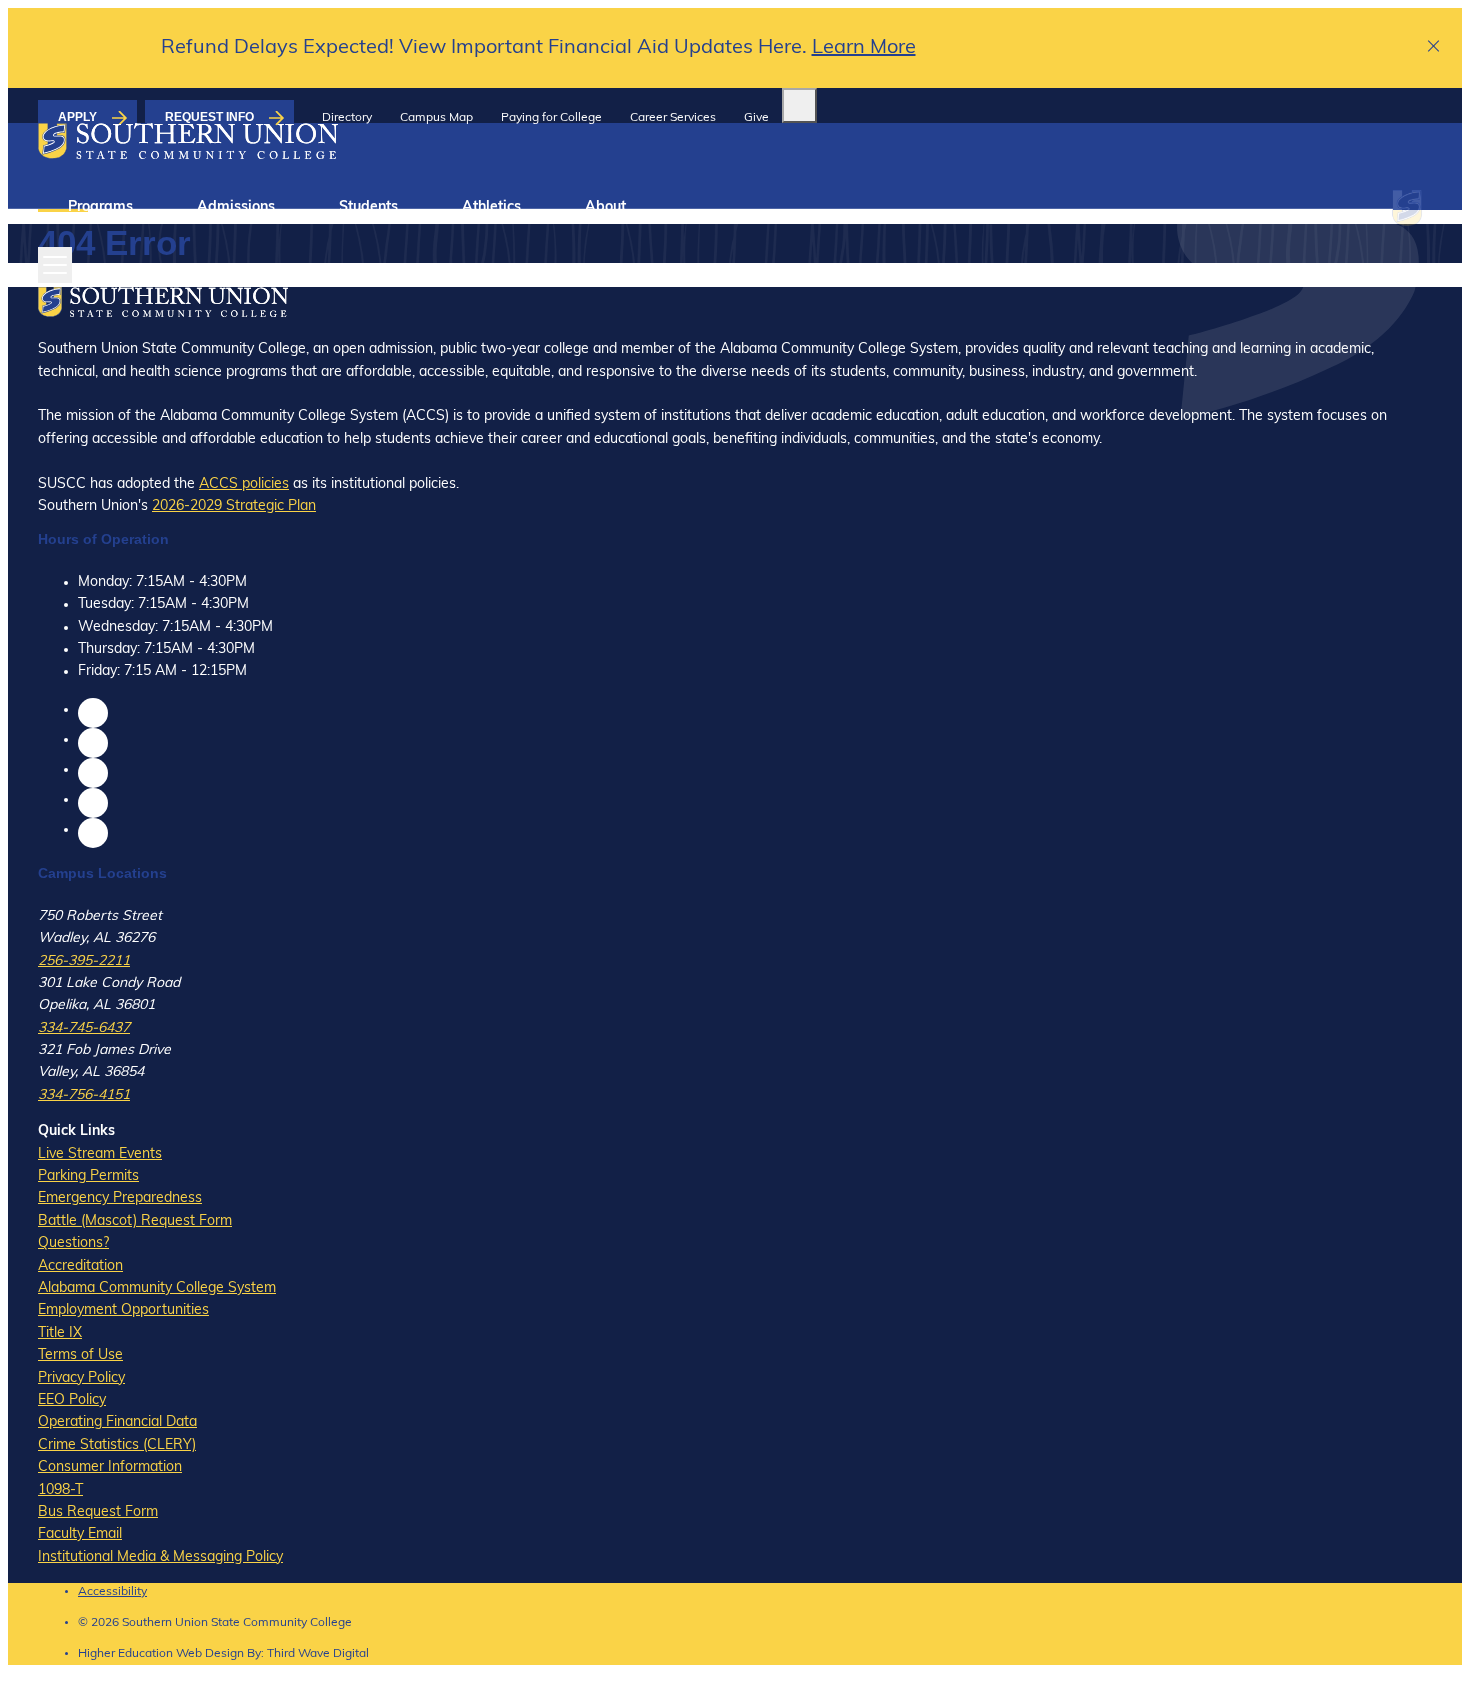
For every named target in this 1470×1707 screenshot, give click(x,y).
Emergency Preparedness (120, 1198)
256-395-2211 (84, 961)
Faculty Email (80, 1534)
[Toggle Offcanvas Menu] (55, 265)
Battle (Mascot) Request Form (135, 1221)
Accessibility (112, 1592)
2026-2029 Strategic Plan (234, 506)
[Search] (799, 105)
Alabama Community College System (157, 1288)
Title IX (60, 1333)
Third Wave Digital (318, 1654)
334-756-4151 (84, 1095)
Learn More (864, 48)
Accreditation (80, 1266)
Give (756, 118)
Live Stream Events (100, 1154)
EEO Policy (72, 1400)
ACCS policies (244, 484)
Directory (347, 118)
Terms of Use (80, 1355)
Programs (100, 207)
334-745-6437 (84, 1028)
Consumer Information (110, 1467)
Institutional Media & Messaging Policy (160, 1557)
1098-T (60, 1490)
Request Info (209, 117)
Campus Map (436, 118)
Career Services (673, 118)
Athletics (491, 207)
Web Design (210, 1654)
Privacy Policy (81, 1378)
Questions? (73, 1243)
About (605, 207)
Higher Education (125, 1654)
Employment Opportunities (123, 1310)
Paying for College (551, 118)
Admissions (236, 207)
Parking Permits (88, 1176)
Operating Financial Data (117, 1422)
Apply (77, 117)
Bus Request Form (98, 1512)
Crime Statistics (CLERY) (117, 1445)
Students (368, 207)
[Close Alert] (1434, 48)
